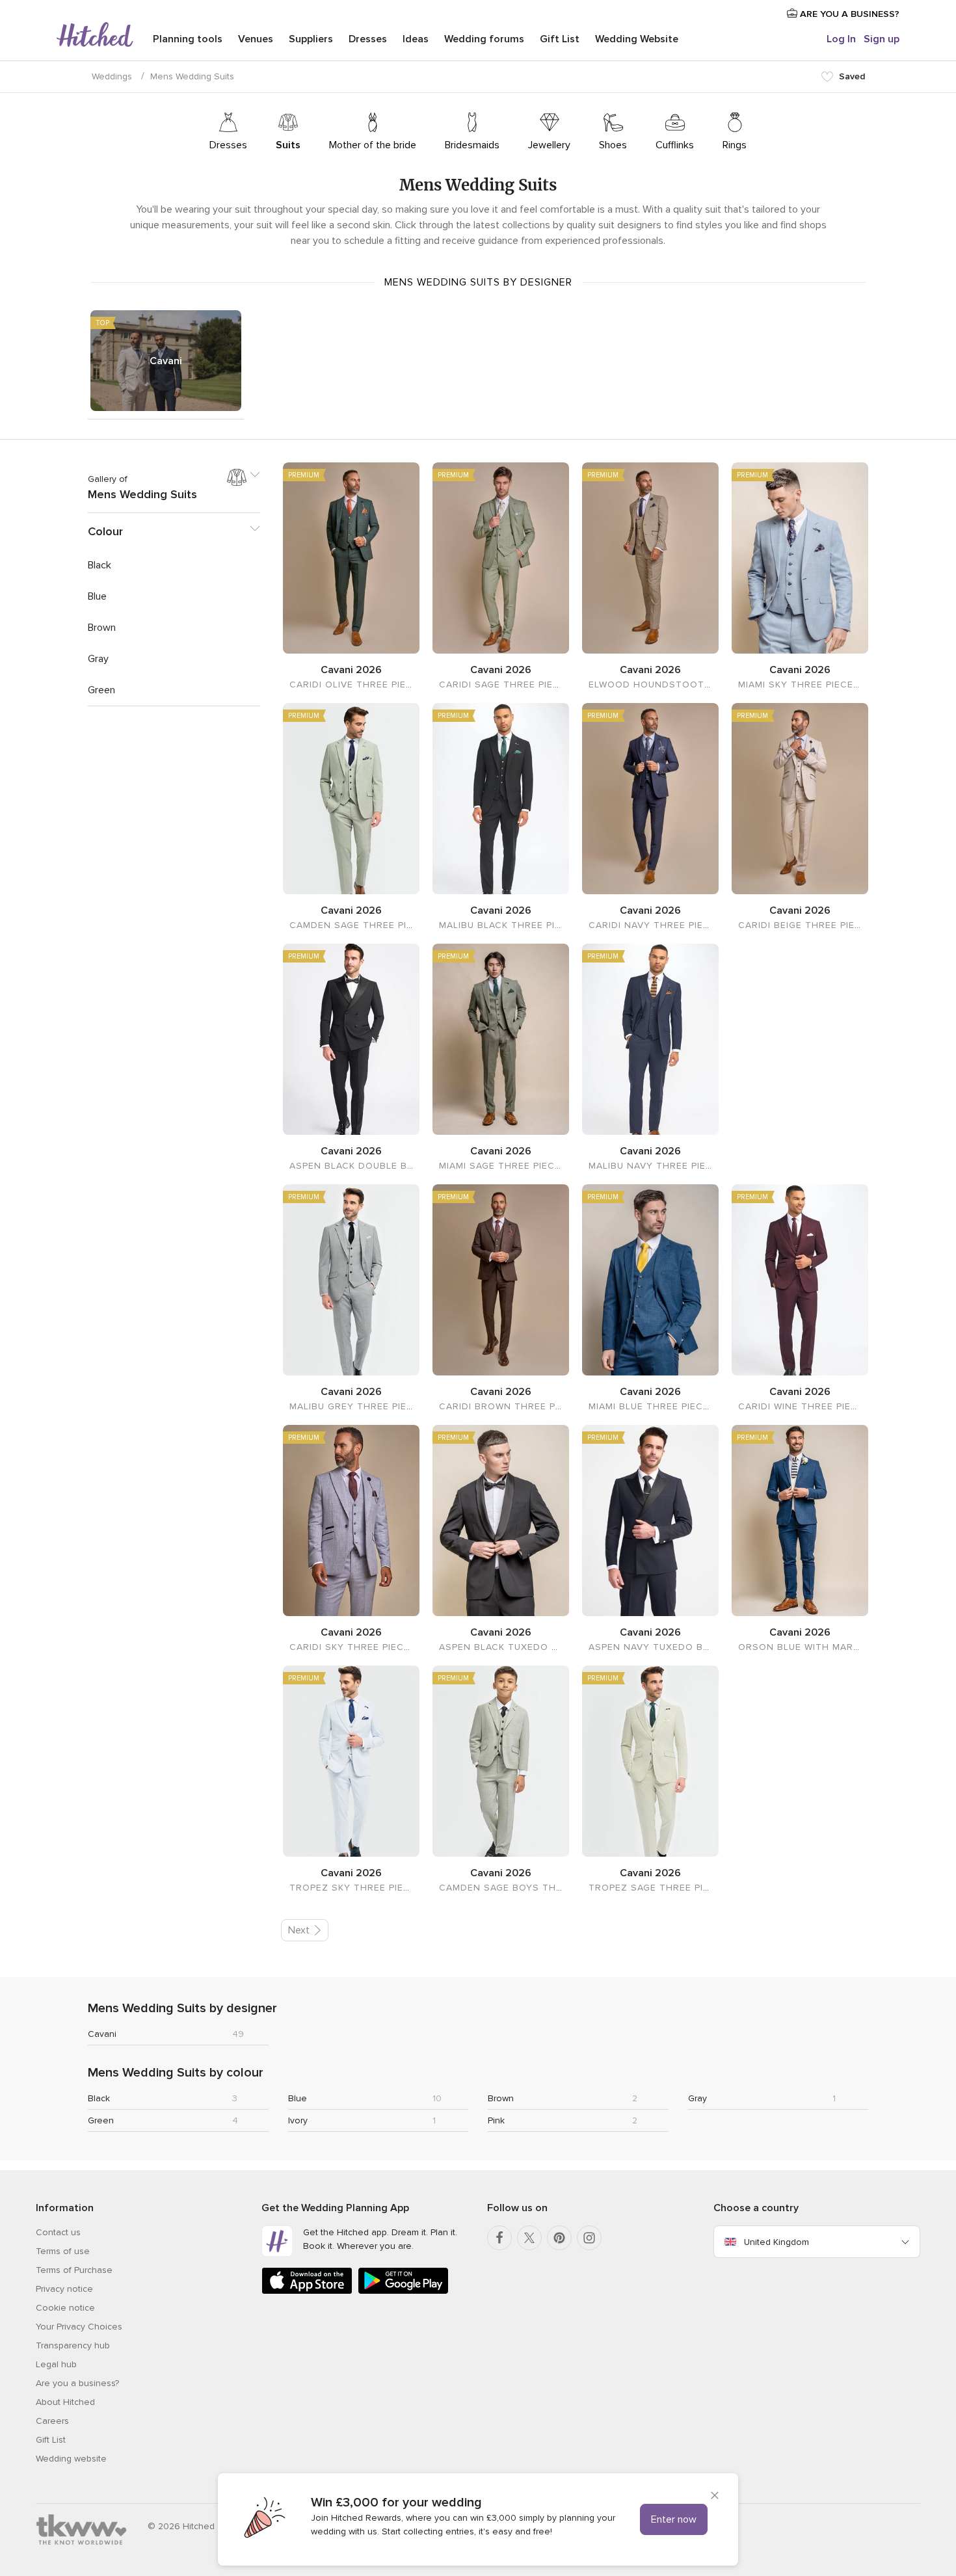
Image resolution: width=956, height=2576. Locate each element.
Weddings (112, 76)
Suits (288, 145)
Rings (735, 145)
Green (101, 2120)
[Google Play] (403, 2291)
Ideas (416, 39)
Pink (496, 2120)
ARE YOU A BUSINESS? (848, 14)
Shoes (613, 145)
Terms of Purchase (74, 2270)
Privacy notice (64, 2289)
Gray (697, 2098)
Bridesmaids (472, 145)
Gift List (560, 39)
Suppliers (311, 39)
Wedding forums (484, 39)
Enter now (674, 2519)
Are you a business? (77, 2383)
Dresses (368, 39)
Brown (501, 2098)
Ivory (298, 2120)
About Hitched (65, 2402)
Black (99, 2098)
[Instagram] (589, 2238)
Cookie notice (65, 2308)
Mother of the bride (373, 145)
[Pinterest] (559, 2238)
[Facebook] (499, 2238)
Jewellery (549, 145)
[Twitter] (529, 2238)
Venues (256, 39)
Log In (841, 39)
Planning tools (188, 39)
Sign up (882, 39)
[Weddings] (95, 36)
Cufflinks (675, 145)
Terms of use (63, 2251)
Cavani (166, 361)
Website (637, 39)
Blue (298, 2098)
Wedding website (71, 2459)
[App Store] (307, 2291)
